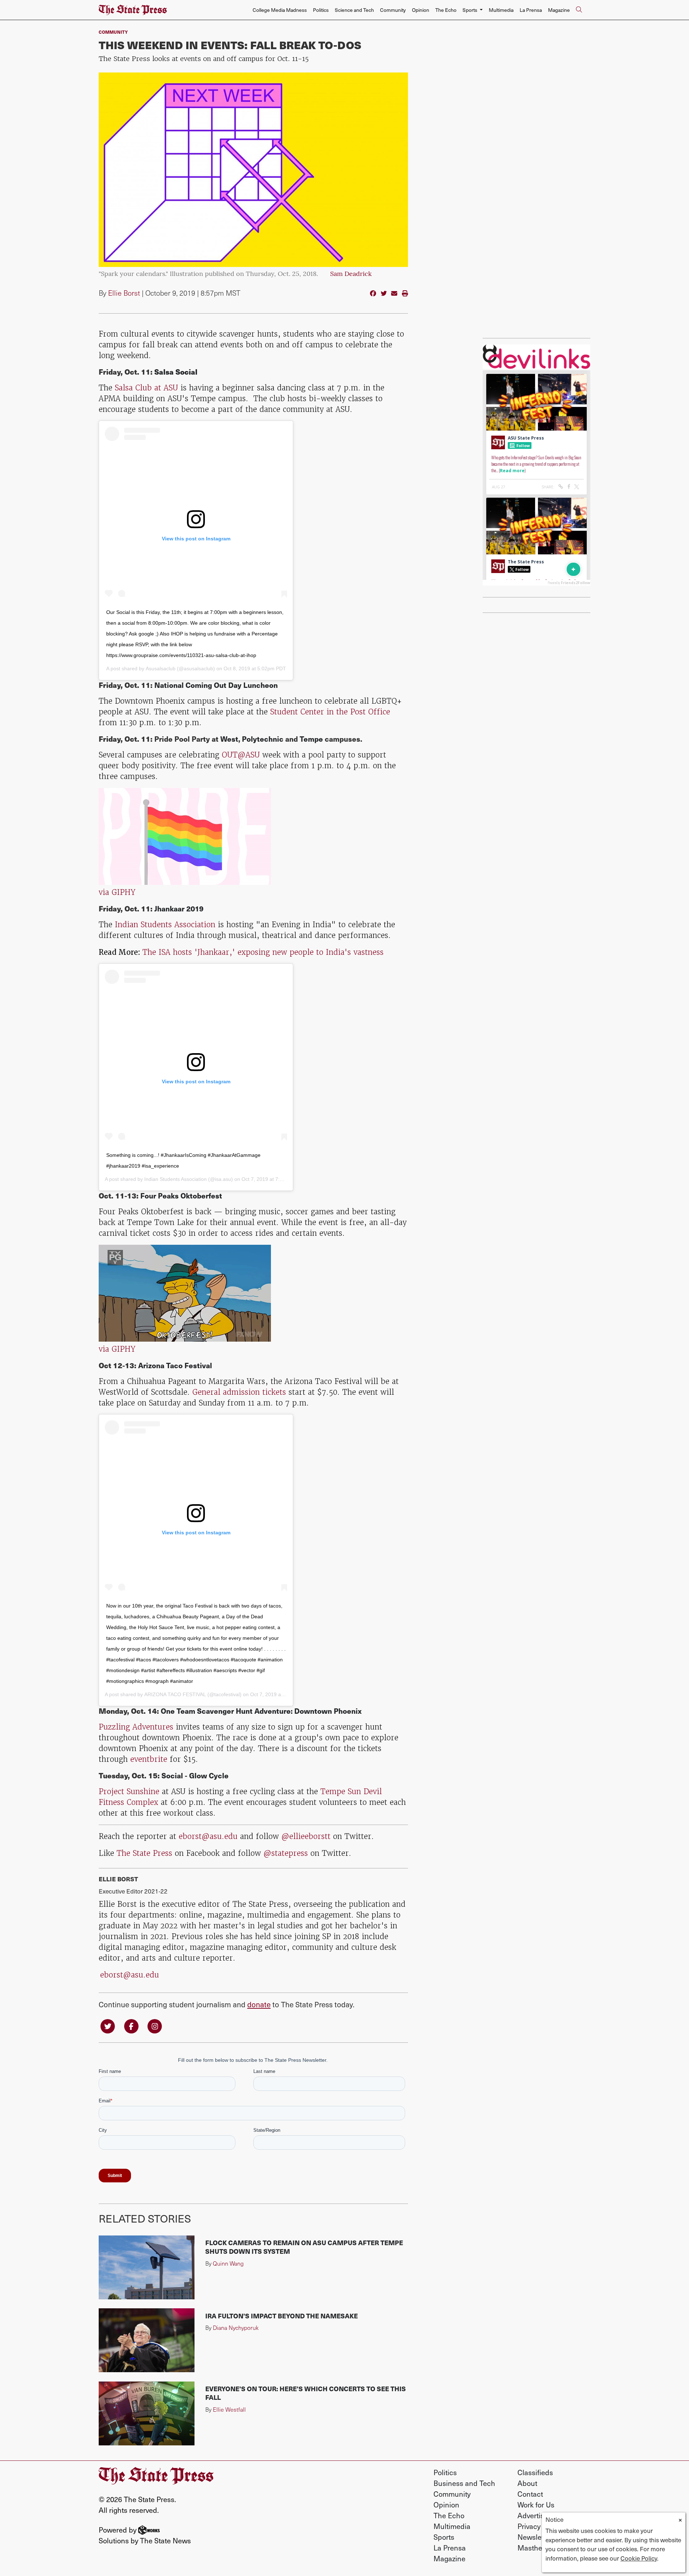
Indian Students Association (165, 925)
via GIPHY (117, 892)
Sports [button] (470, 10)
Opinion (421, 10)
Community (393, 10)
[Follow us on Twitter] (108, 2025)
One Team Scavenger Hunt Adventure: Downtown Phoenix (261, 1711)
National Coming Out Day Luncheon (216, 685)
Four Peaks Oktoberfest (181, 1195)
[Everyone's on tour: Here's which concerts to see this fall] (147, 2413)
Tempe (311, 739)
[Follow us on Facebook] (131, 2025)
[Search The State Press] (579, 10)
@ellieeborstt (306, 1836)
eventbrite (149, 1759)
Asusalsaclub (161, 668)
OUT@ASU (242, 755)
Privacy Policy (539, 2526)
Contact (530, 2494)
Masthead (534, 2548)
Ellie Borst (124, 293)
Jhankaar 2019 (179, 908)
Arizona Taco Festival (175, 1365)
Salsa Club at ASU (146, 388)
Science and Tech (354, 10)
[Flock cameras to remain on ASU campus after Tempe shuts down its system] (147, 2267)
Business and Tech (464, 2483)
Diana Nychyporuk (236, 2328)
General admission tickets (239, 1392)
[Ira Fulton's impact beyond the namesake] (147, 2340)
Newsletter (535, 2537)
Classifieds (535, 2472)
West (229, 739)
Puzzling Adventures (136, 1727)
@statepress (286, 1853)
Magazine (559, 10)
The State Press (144, 1853)
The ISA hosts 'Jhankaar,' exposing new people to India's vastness (263, 952)
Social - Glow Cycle (195, 1775)
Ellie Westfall (229, 2409)
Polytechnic (263, 739)
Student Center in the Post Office (330, 712)
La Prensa (531, 10)
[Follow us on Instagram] (155, 2025)
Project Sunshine (129, 1791)
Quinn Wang (228, 2263)
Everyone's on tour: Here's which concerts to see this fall (306, 2393)
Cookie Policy (639, 2558)
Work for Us (536, 2505)
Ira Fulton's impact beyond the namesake (282, 2316)
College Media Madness (280, 10)
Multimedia (501, 10)
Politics (321, 10)
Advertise (533, 2515)
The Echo (446, 10)
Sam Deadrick (351, 275)
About (527, 2483)
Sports (444, 2537)
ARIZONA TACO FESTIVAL (175, 1694)
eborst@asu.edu (208, 1836)
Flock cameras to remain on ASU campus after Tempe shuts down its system (304, 2247)
